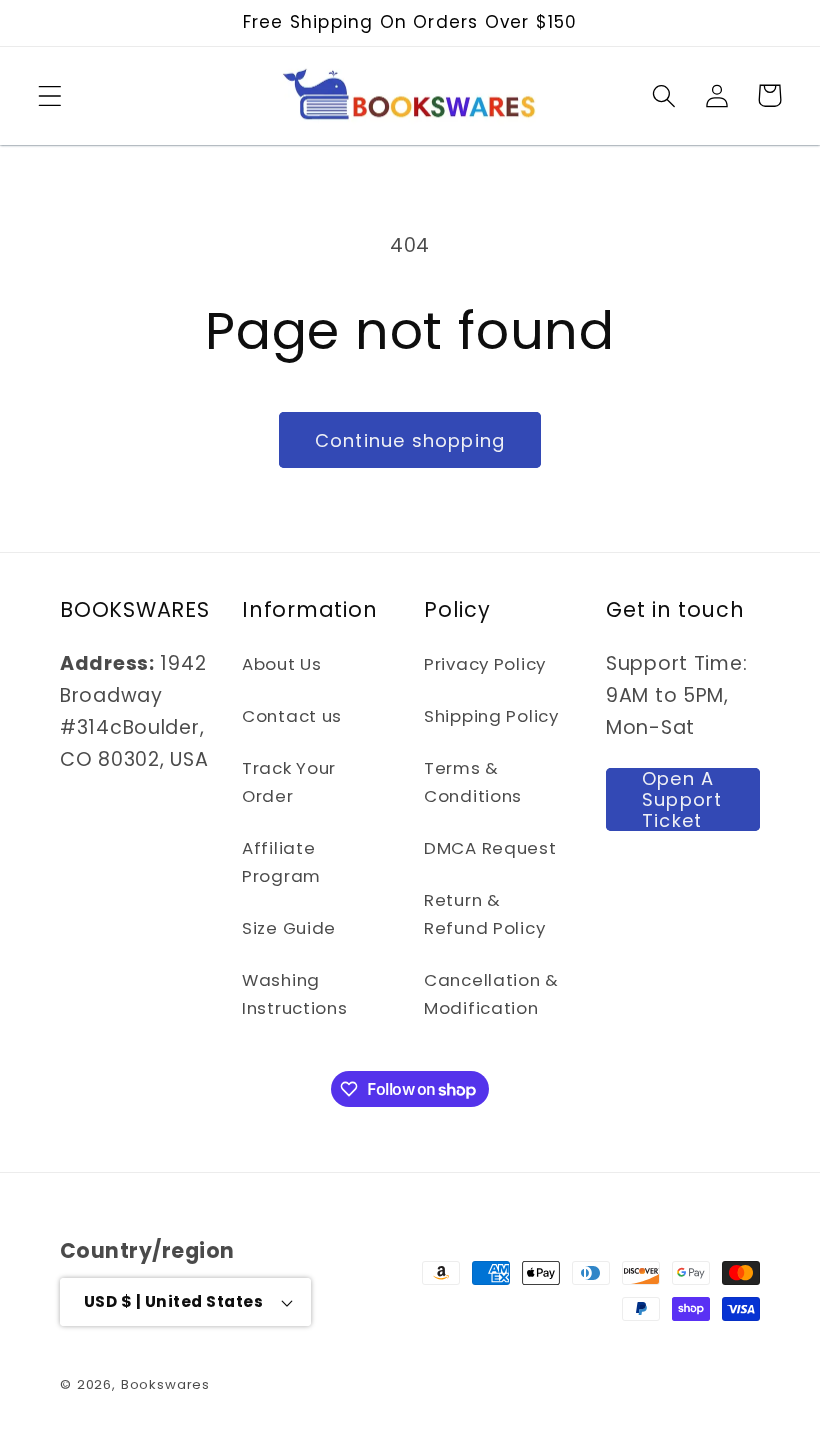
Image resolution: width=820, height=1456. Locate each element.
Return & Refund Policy (484, 914)
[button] (50, 95)
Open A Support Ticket (682, 799)
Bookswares (165, 1384)
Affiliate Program (281, 862)
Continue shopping (410, 440)
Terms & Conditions (473, 782)
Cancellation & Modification (491, 994)
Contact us (292, 716)
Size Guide (289, 928)
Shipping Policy (491, 716)
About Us (282, 664)
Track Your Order (289, 782)
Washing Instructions (295, 994)
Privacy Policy (485, 664)
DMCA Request (490, 848)
